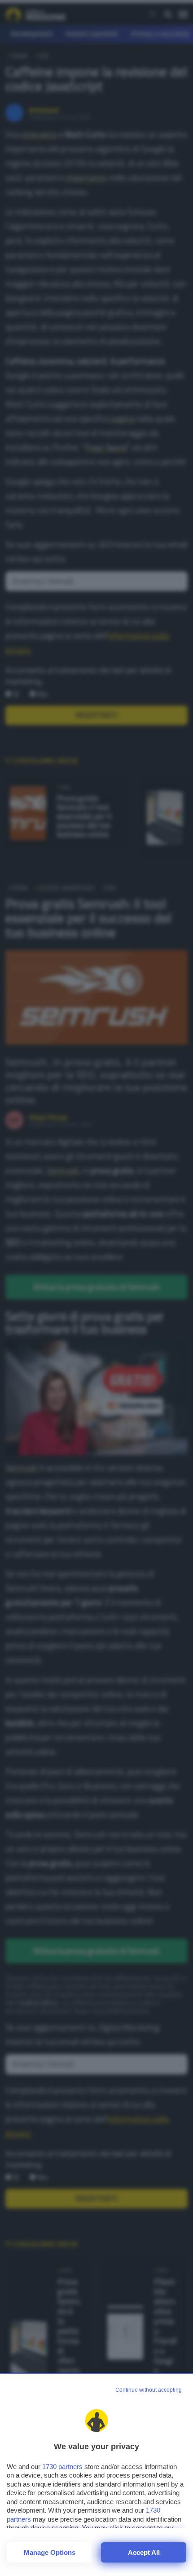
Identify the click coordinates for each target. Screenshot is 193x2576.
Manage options (50, 2552)
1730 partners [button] (62, 2467)
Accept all (144, 2552)
